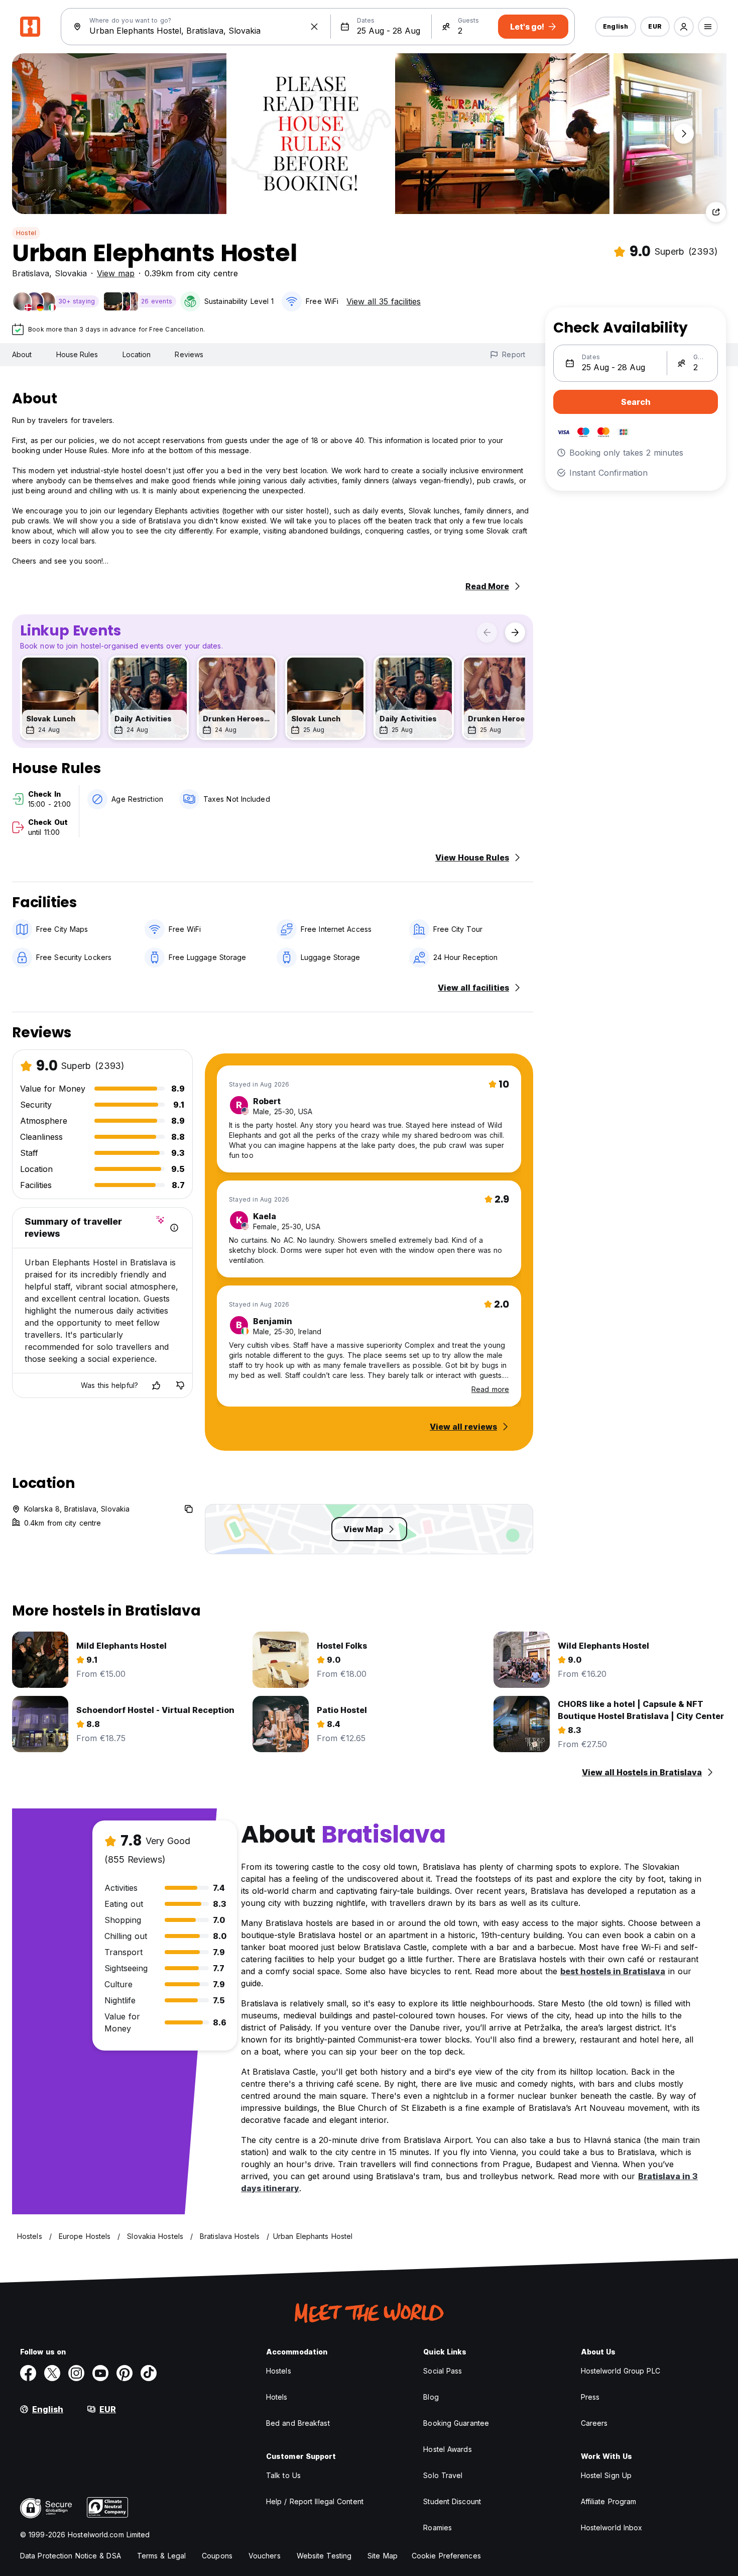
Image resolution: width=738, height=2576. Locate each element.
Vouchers (265, 2556)
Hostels (279, 2371)
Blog (431, 2397)
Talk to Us (283, 2475)
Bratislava (31, 273)
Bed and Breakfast (298, 2423)
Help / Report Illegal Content (315, 2501)
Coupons (217, 2556)
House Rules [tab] (77, 354)
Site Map (383, 2556)
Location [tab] (137, 354)
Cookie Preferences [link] (446, 2556)
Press (590, 2397)
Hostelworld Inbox (612, 2528)
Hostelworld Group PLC (621, 2371)
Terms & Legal (161, 2556)
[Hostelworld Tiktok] (149, 2373)
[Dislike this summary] (180, 1385)
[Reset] (314, 27)
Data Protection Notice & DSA (71, 2556)
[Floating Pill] (684, 134)
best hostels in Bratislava (613, 1971)
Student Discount (452, 2501)
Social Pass (443, 2371)
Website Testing (324, 2556)
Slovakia (71, 273)
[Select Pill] (684, 27)
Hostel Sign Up (606, 2475)
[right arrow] (515, 632)
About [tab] (22, 354)
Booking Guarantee (456, 2423)
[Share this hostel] (716, 212)
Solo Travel (443, 2475)
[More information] (174, 1228)
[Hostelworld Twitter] (52, 2373)
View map (116, 273)
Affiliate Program (609, 2501)
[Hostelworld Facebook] (28, 2373)
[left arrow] (487, 632)
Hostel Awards (447, 2449)
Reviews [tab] (189, 354)
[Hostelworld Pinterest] (125, 2373)
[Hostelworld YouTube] (100, 2373)
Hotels (277, 2397)
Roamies (438, 2528)
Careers (594, 2423)
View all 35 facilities (384, 301)
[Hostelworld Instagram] (76, 2373)
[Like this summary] (156, 1385)
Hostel (26, 233)
